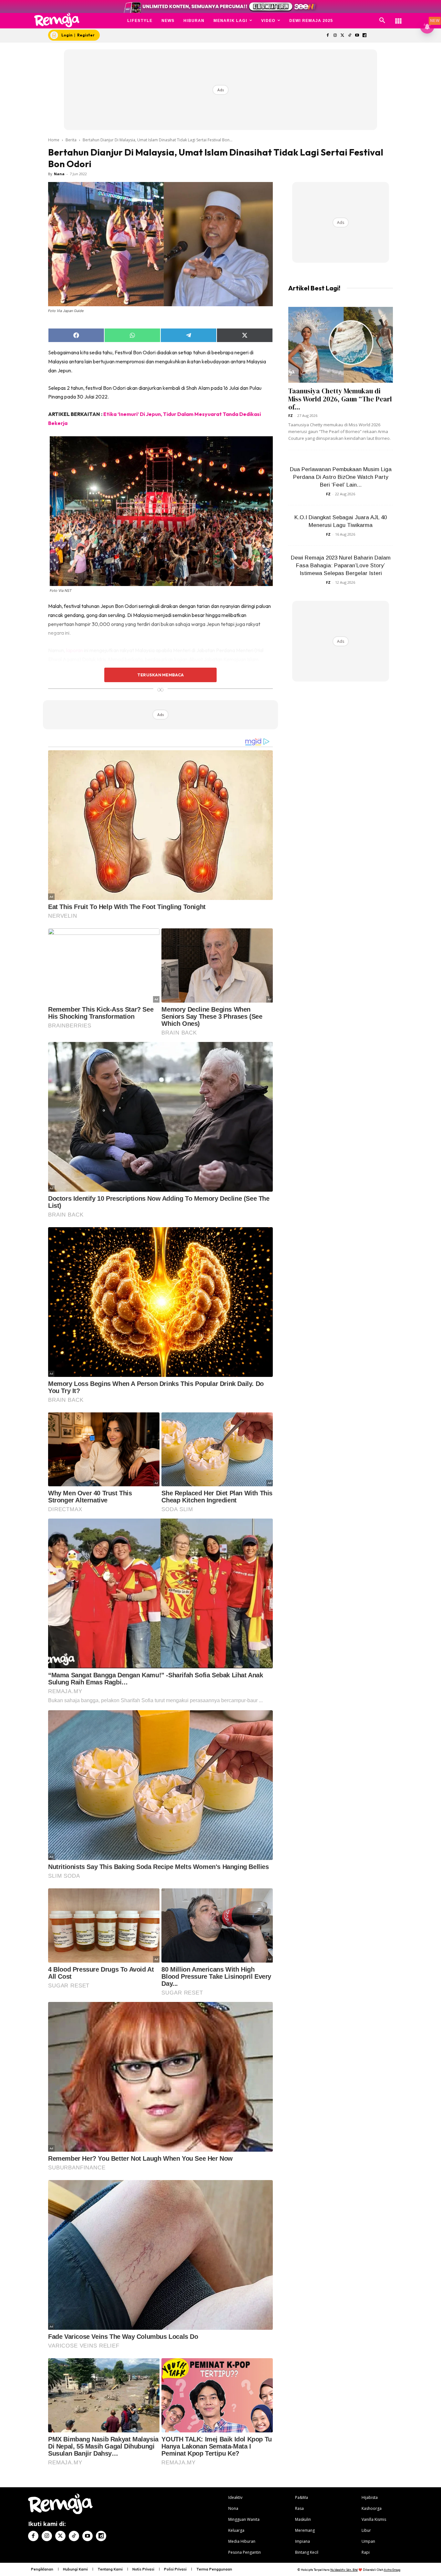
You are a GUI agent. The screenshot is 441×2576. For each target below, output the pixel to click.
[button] (382, 21)
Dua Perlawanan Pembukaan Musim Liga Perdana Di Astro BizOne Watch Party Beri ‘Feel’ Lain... (341, 477)
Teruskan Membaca (160, 675)
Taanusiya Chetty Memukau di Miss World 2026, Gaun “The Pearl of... (340, 399)
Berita (71, 140)
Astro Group (392, 2570)
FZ (291, 415)
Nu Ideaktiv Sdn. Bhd (344, 2570)
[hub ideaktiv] (398, 18)
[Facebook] (328, 36)
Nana (59, 174)
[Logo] (57, 20)
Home (54, 140)
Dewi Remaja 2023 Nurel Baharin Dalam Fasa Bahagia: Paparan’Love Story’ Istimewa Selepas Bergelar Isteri (341, 566)
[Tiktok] (350, 36)
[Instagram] (335, 36)
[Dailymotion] (364, 36)
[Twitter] (342, 36)
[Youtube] (357, 36)
